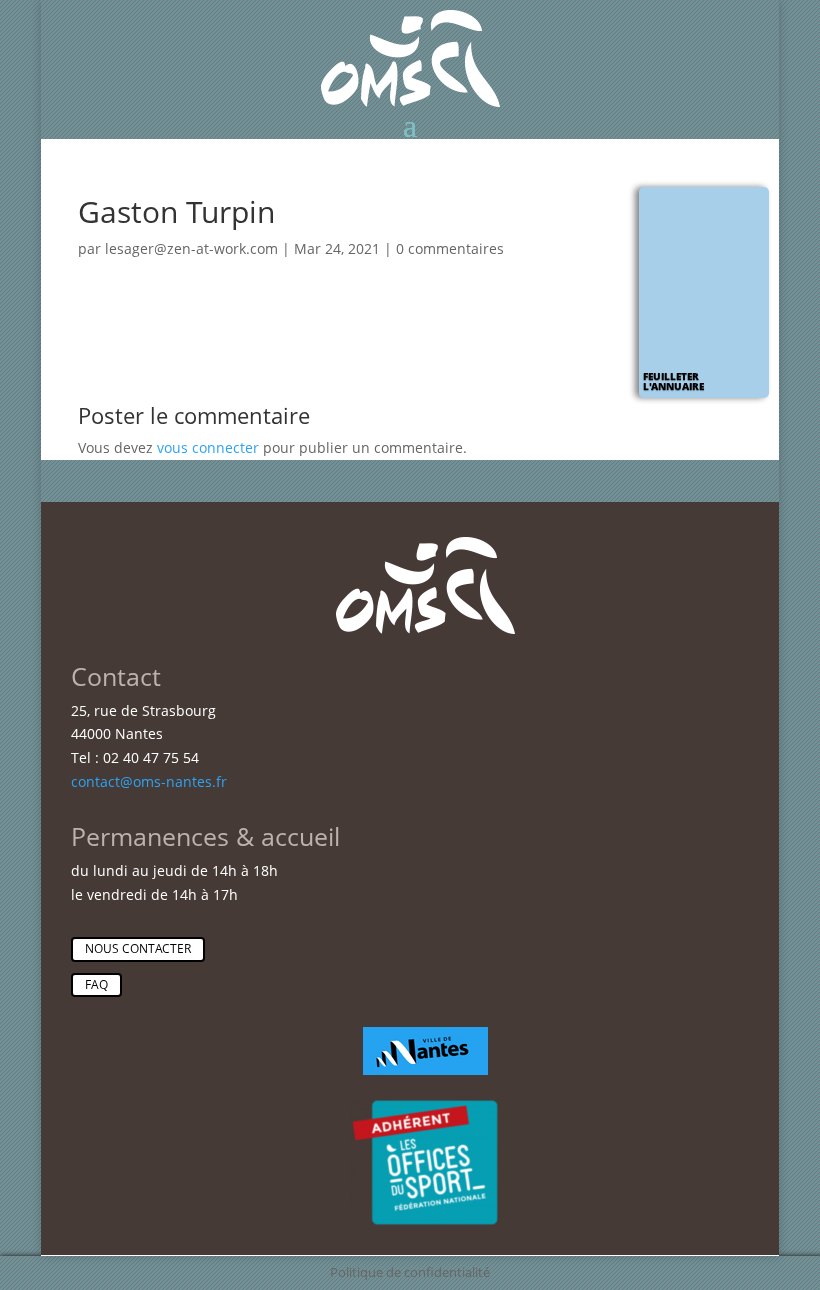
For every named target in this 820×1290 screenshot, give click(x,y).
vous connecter (208, 447)
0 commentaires (450, 248)
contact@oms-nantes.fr (149, 781)
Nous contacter (138, 948)
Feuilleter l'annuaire (673, 381)
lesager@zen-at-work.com (191, 248)
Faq (96, 984)
